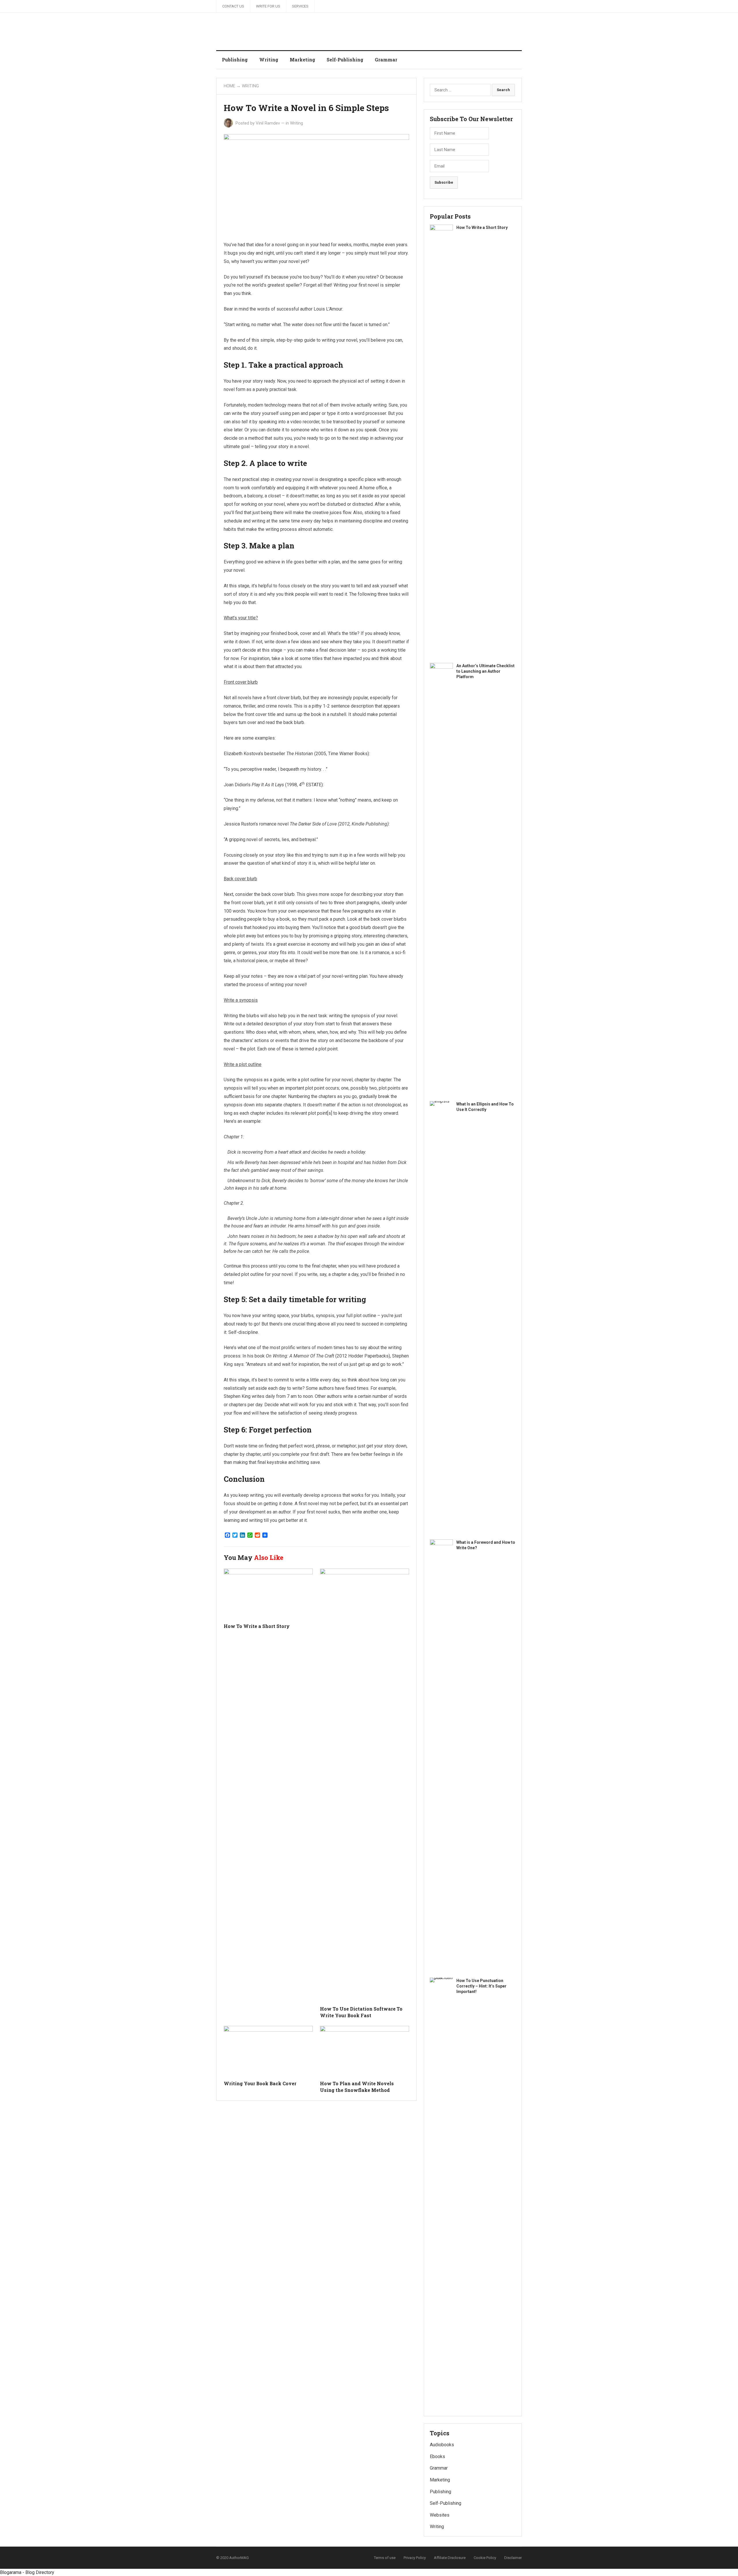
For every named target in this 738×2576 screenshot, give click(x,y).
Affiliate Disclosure (450, 2558)
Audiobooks (442, 2445)
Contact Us (233, 6)
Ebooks (437, 2456)
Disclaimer (513, 2558)
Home (229, 86)
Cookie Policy (485, 2558)
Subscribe (444, 182)
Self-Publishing (345, 60)
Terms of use (385, 2558)
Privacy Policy (415, 2558)
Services (300, 6)
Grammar (386, 60)
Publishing (235, 60)
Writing (269, 60)
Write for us (268, 6)
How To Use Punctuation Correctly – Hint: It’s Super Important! (481, 1986)
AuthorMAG (239, 2558)
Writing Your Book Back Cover (260, 2083)
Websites (440, 2515)
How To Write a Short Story (257, 1626)
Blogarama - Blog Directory (27, 2572)
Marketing (302, 60)
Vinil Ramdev (268, 123)
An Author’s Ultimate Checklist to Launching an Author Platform (485, 671)
